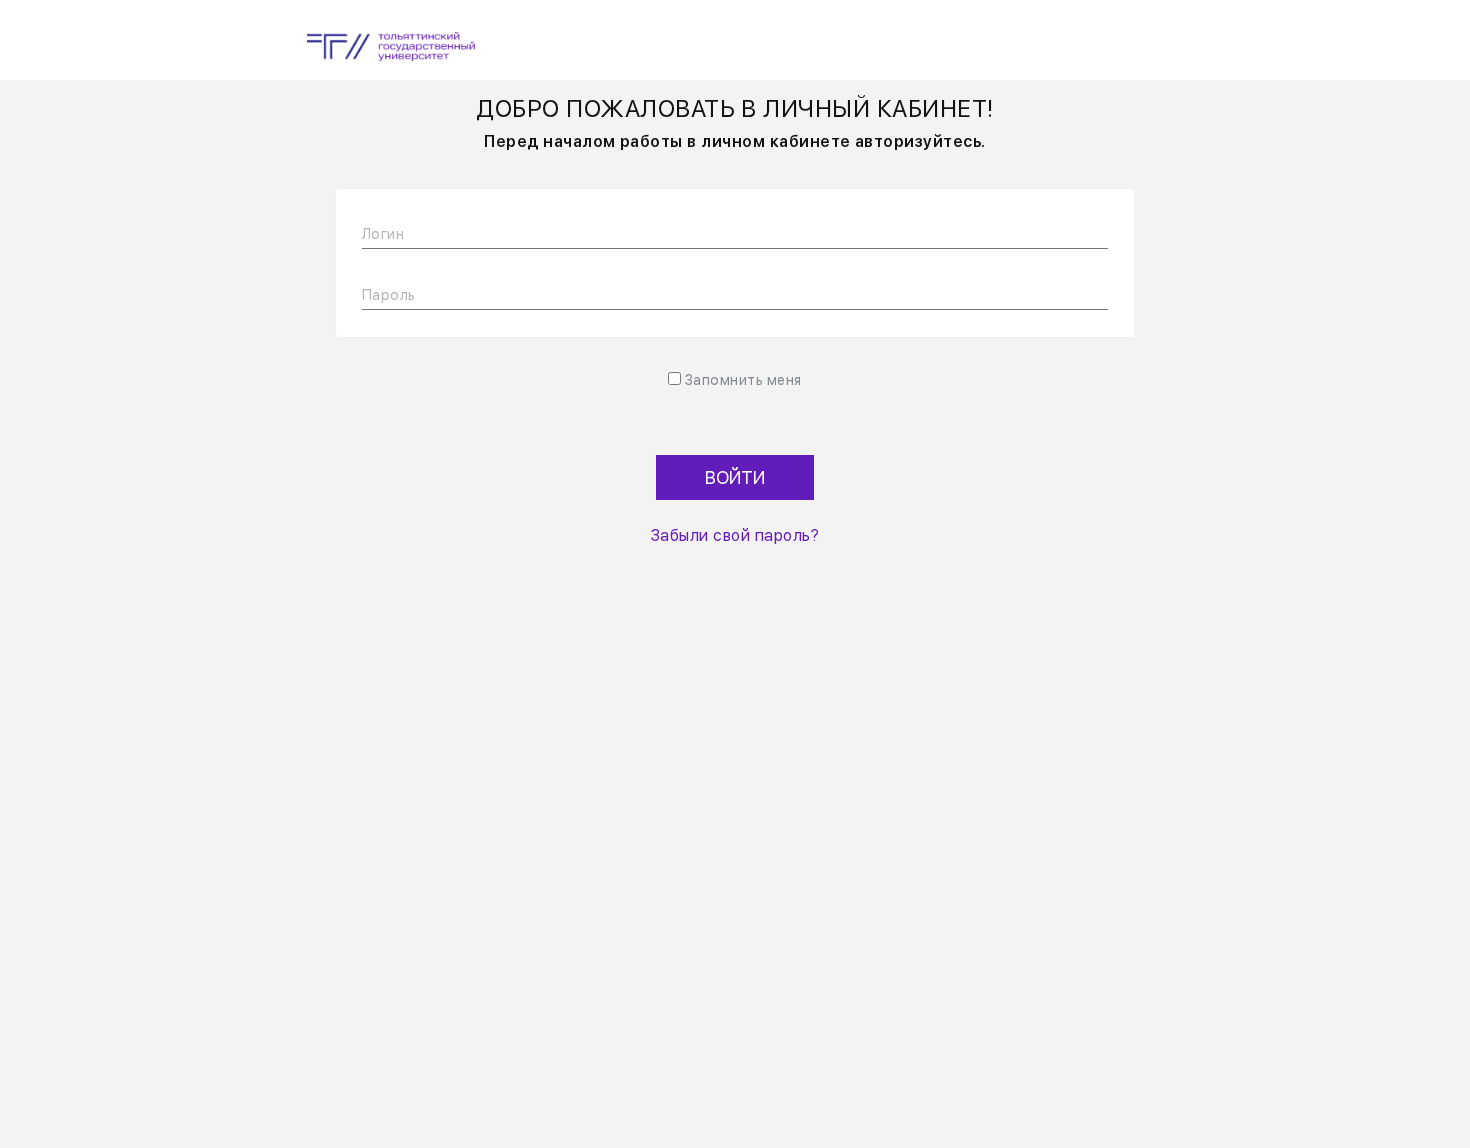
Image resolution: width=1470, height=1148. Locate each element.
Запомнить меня (743, 380)
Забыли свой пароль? (735, 535)
